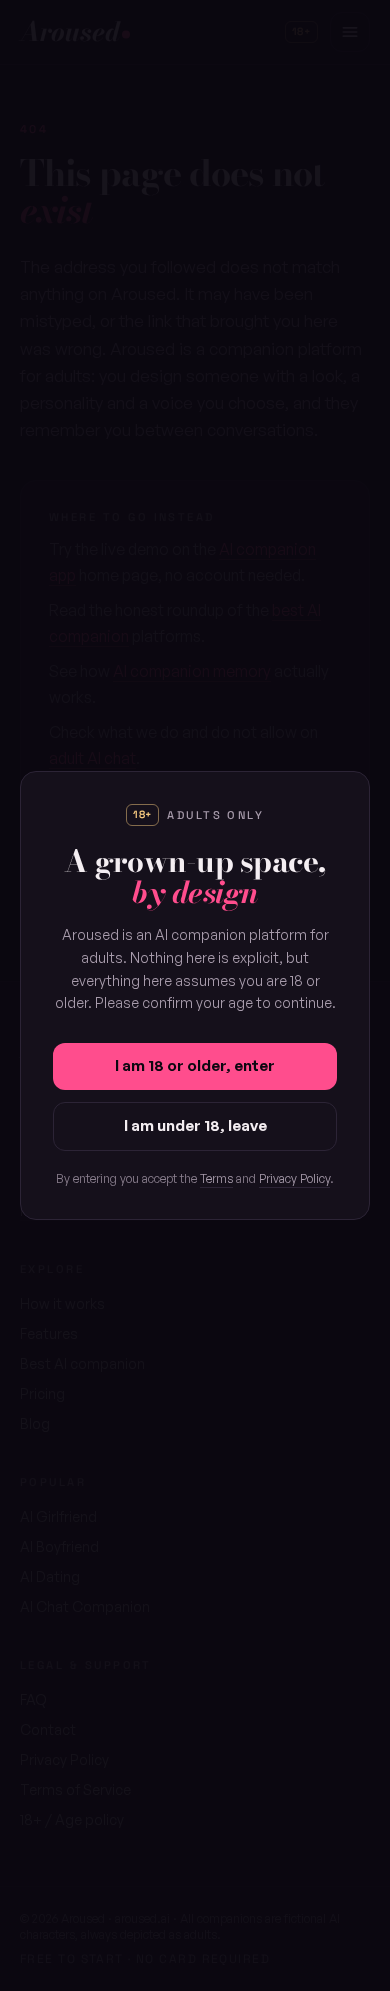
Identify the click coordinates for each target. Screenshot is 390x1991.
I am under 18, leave (195, 1125)
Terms (216, 1178)
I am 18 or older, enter (195, 1065)
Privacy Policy (294, 1178)
